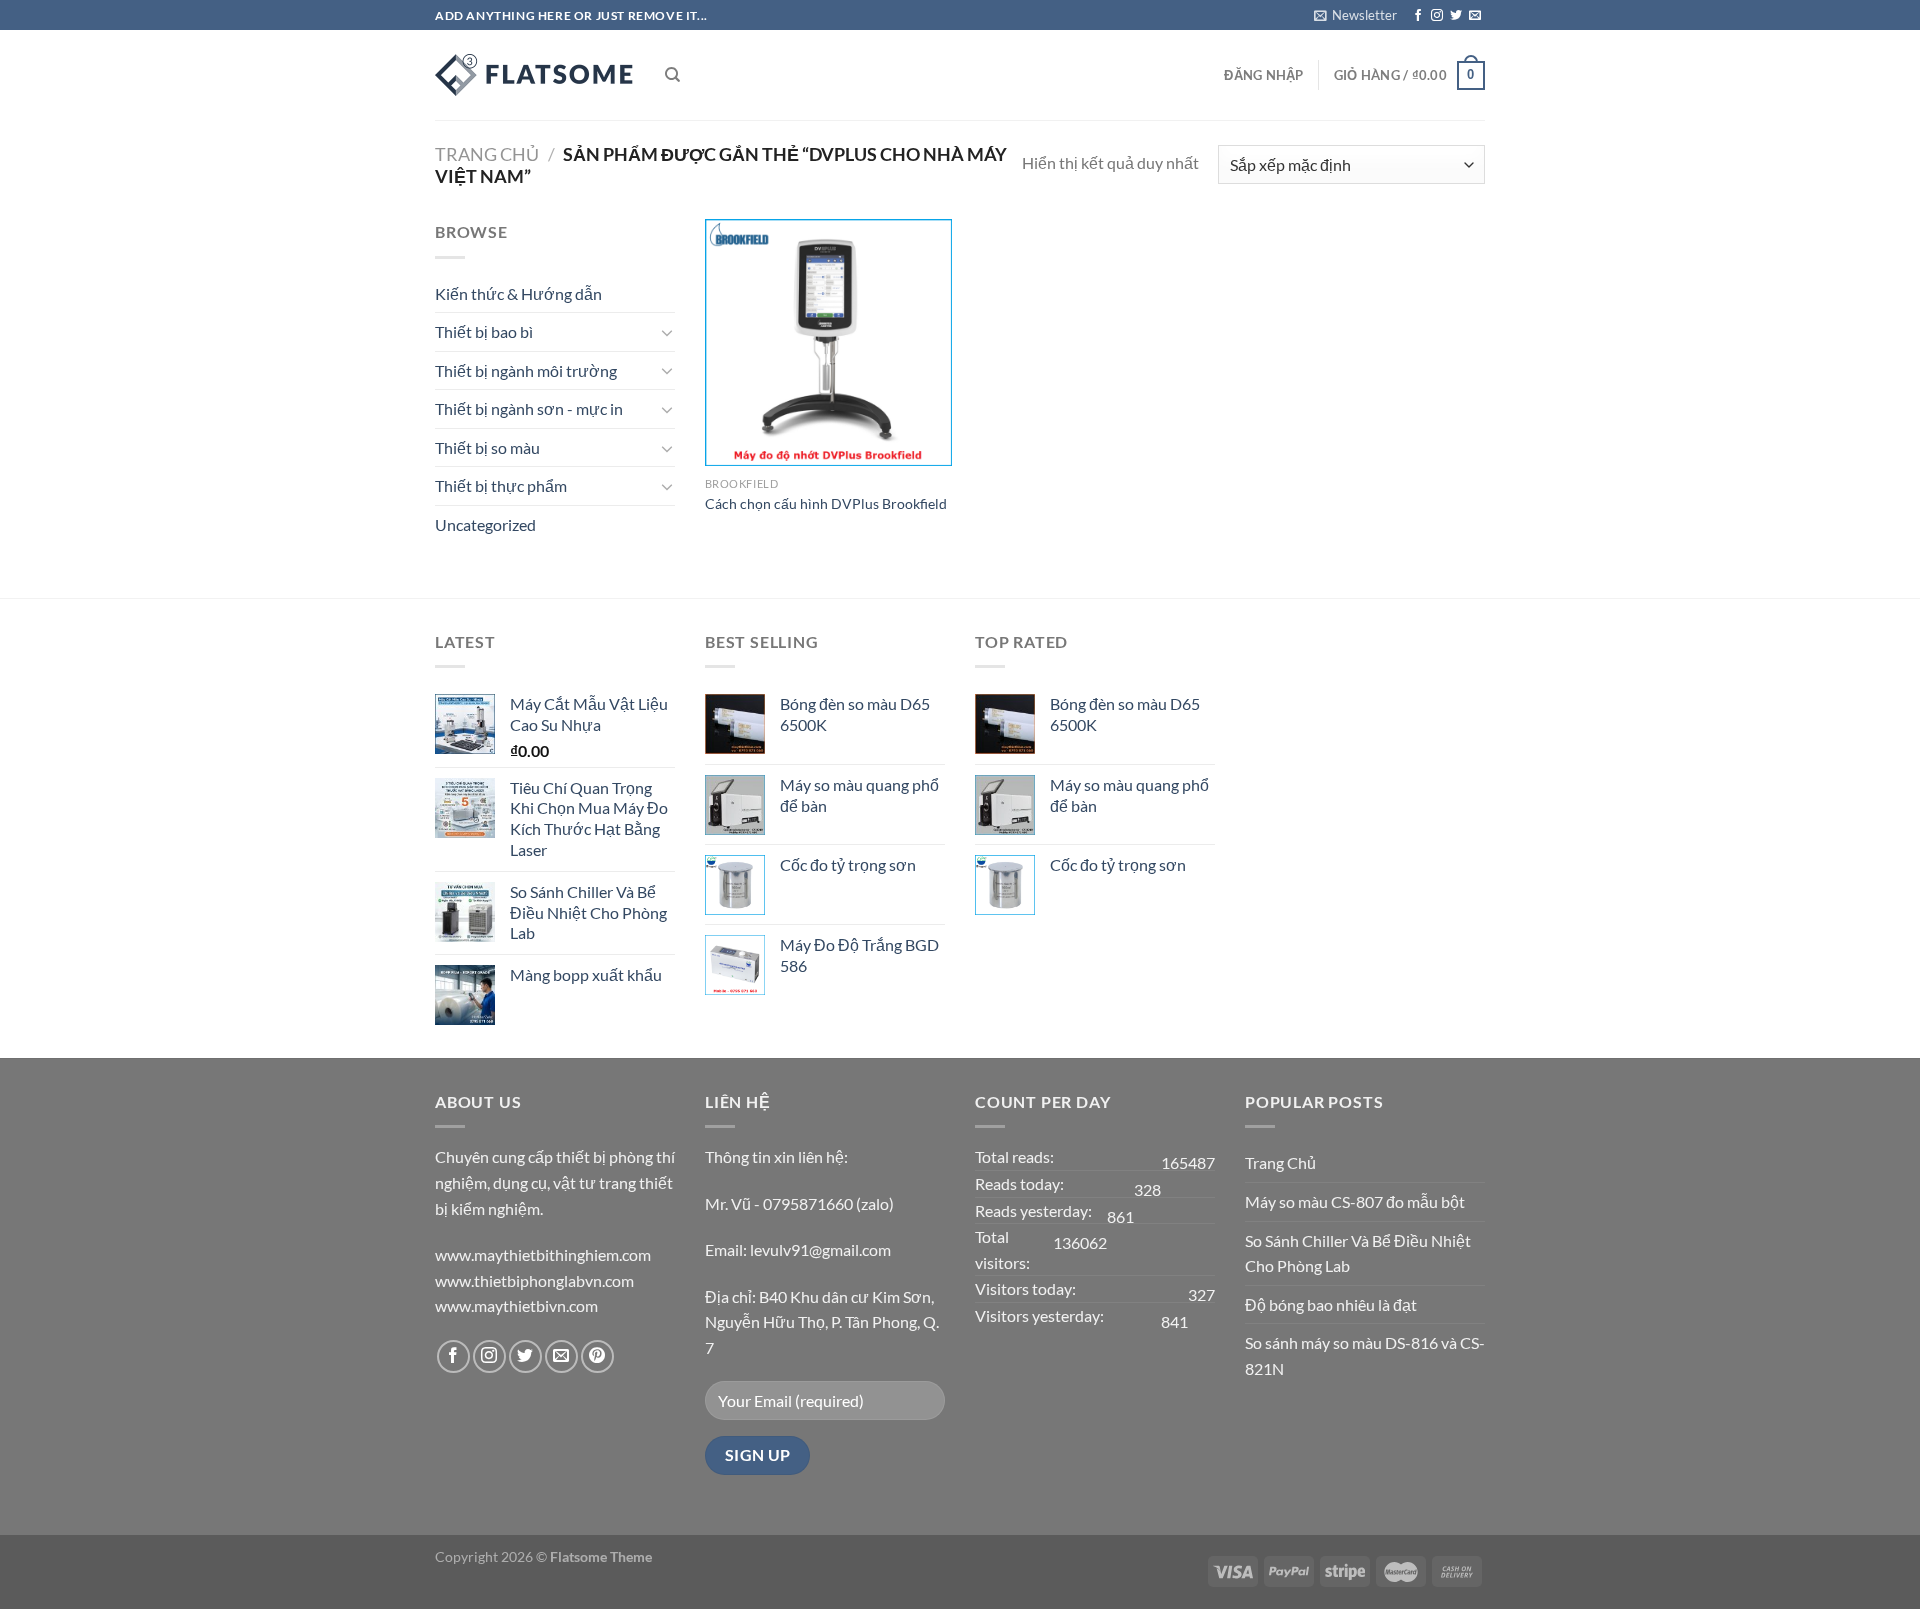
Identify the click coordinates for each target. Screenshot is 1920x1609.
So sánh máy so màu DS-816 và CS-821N (1365, 1355)
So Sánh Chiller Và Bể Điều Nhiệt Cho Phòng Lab (1358, 1253)
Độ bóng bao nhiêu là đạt (1331, 1304)
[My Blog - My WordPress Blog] (535, 75)
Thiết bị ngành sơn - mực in (529, 408)
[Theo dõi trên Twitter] (1456, 16)
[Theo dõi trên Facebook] (1418, 16)
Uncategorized (485, 524)
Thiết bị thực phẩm (501, 485)
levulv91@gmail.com (820, 1249)
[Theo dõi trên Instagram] (1437, 16)
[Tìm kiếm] (672, 75)
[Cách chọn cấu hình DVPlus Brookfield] (828, 342)
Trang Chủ (1280, 1162)
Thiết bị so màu (487, 447)
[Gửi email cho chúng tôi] (1475, 16)
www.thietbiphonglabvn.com (534, 1280)
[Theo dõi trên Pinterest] (597, 1356)
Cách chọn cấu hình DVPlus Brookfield (826, 503)
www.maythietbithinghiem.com (543, 1254)
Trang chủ (487, 154)
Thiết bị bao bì (484, 331)
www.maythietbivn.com (516, 1305)
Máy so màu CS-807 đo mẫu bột (1355, 1201)
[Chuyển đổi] (667, 332)
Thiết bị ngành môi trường (526, 370)
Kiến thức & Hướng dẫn (518, 293)
